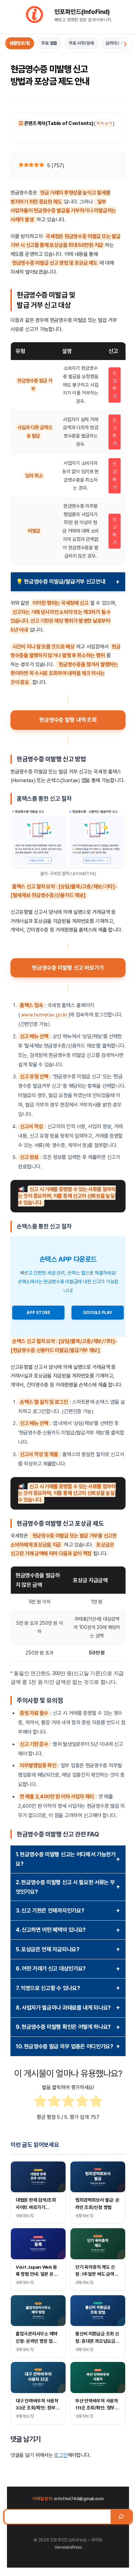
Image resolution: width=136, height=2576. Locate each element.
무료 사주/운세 (81, 43)
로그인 (61, 2455)
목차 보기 (104, 123)
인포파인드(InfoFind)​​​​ (82, 12)
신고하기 (115, 385)
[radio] (40, 2102)
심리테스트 (115, 43)
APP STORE (38, 1313)
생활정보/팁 (20, 43)
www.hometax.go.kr (44, 1015)
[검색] (121, 2517)
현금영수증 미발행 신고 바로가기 (68, 968)
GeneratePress (68, 2547)
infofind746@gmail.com (79, 2499)
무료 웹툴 (49, 43)
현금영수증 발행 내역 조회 (68, 720)
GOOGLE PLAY (97, 1313)
